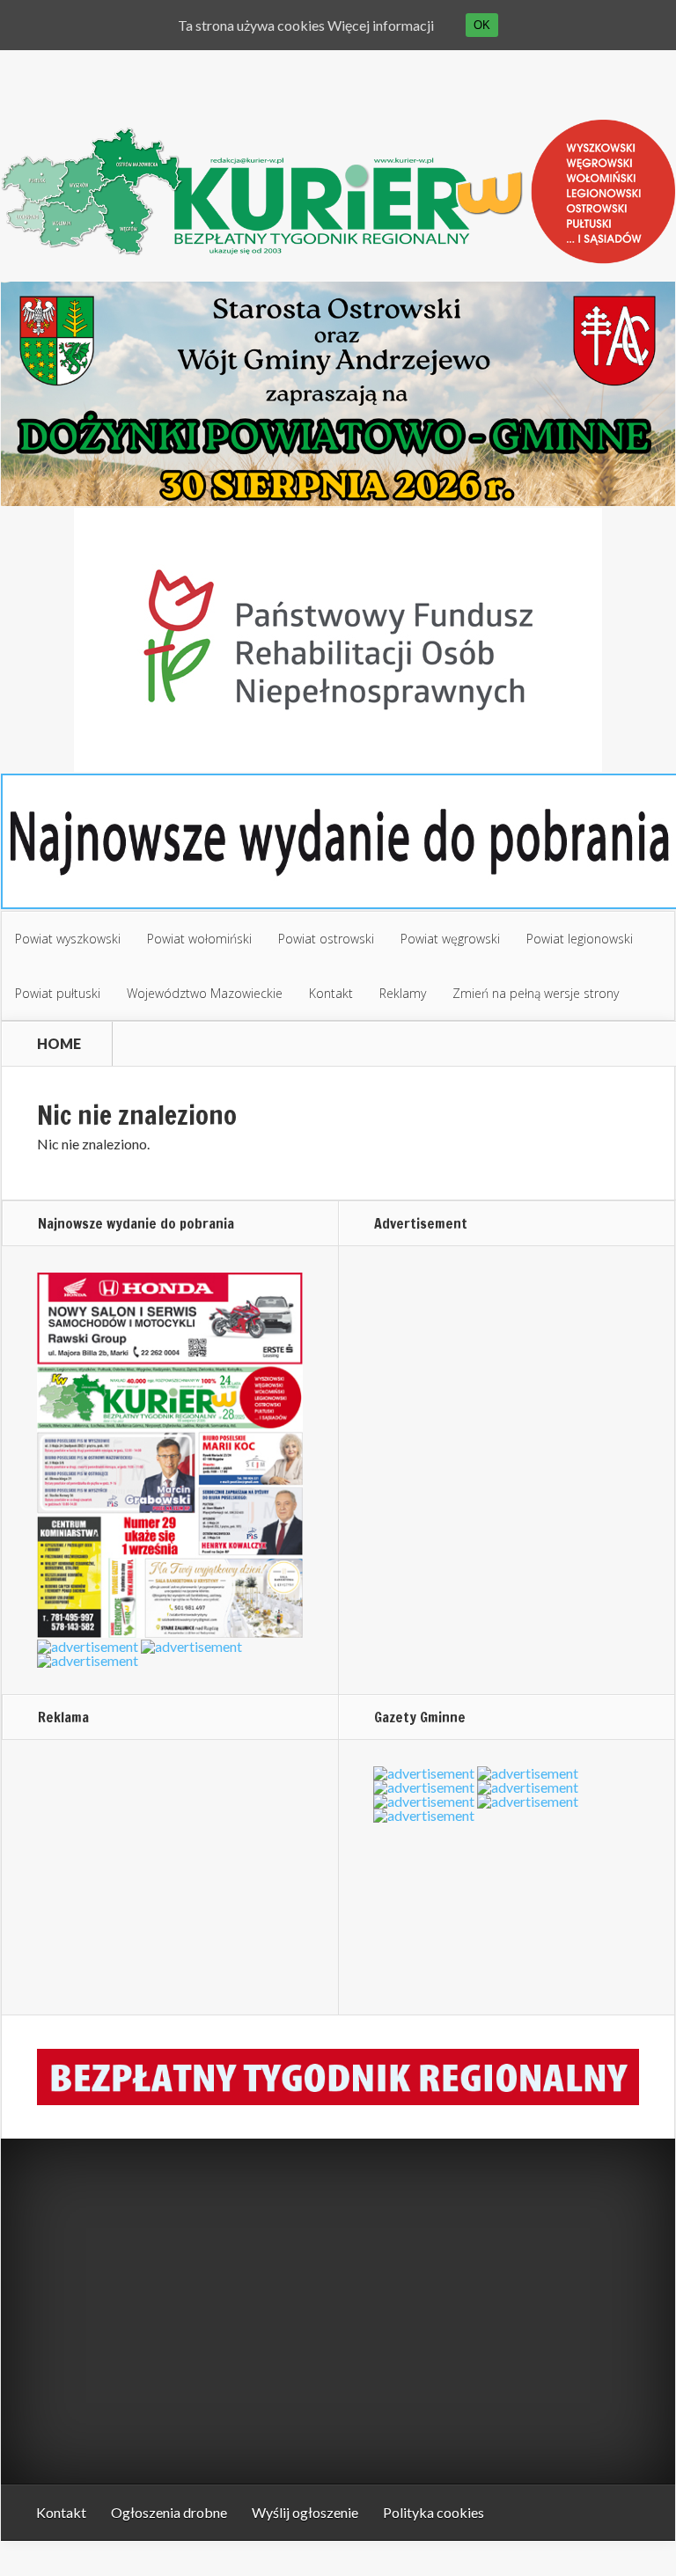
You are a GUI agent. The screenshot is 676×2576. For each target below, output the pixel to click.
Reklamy (403, 993)
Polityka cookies (434, 2512)
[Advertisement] (147, 1876)
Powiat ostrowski (326, 939)
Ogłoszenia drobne (169, 2512)
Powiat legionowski (580, 939)
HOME (59, 1044)
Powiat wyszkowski (68, 939)
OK (482, 25)
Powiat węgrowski (450, 939)
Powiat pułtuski (58, 993)
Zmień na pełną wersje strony (536, 993)
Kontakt (331, 993)
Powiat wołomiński (199, 939)
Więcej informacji (381, 25)
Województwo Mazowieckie (205, 993)
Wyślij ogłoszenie (305, 2512)
